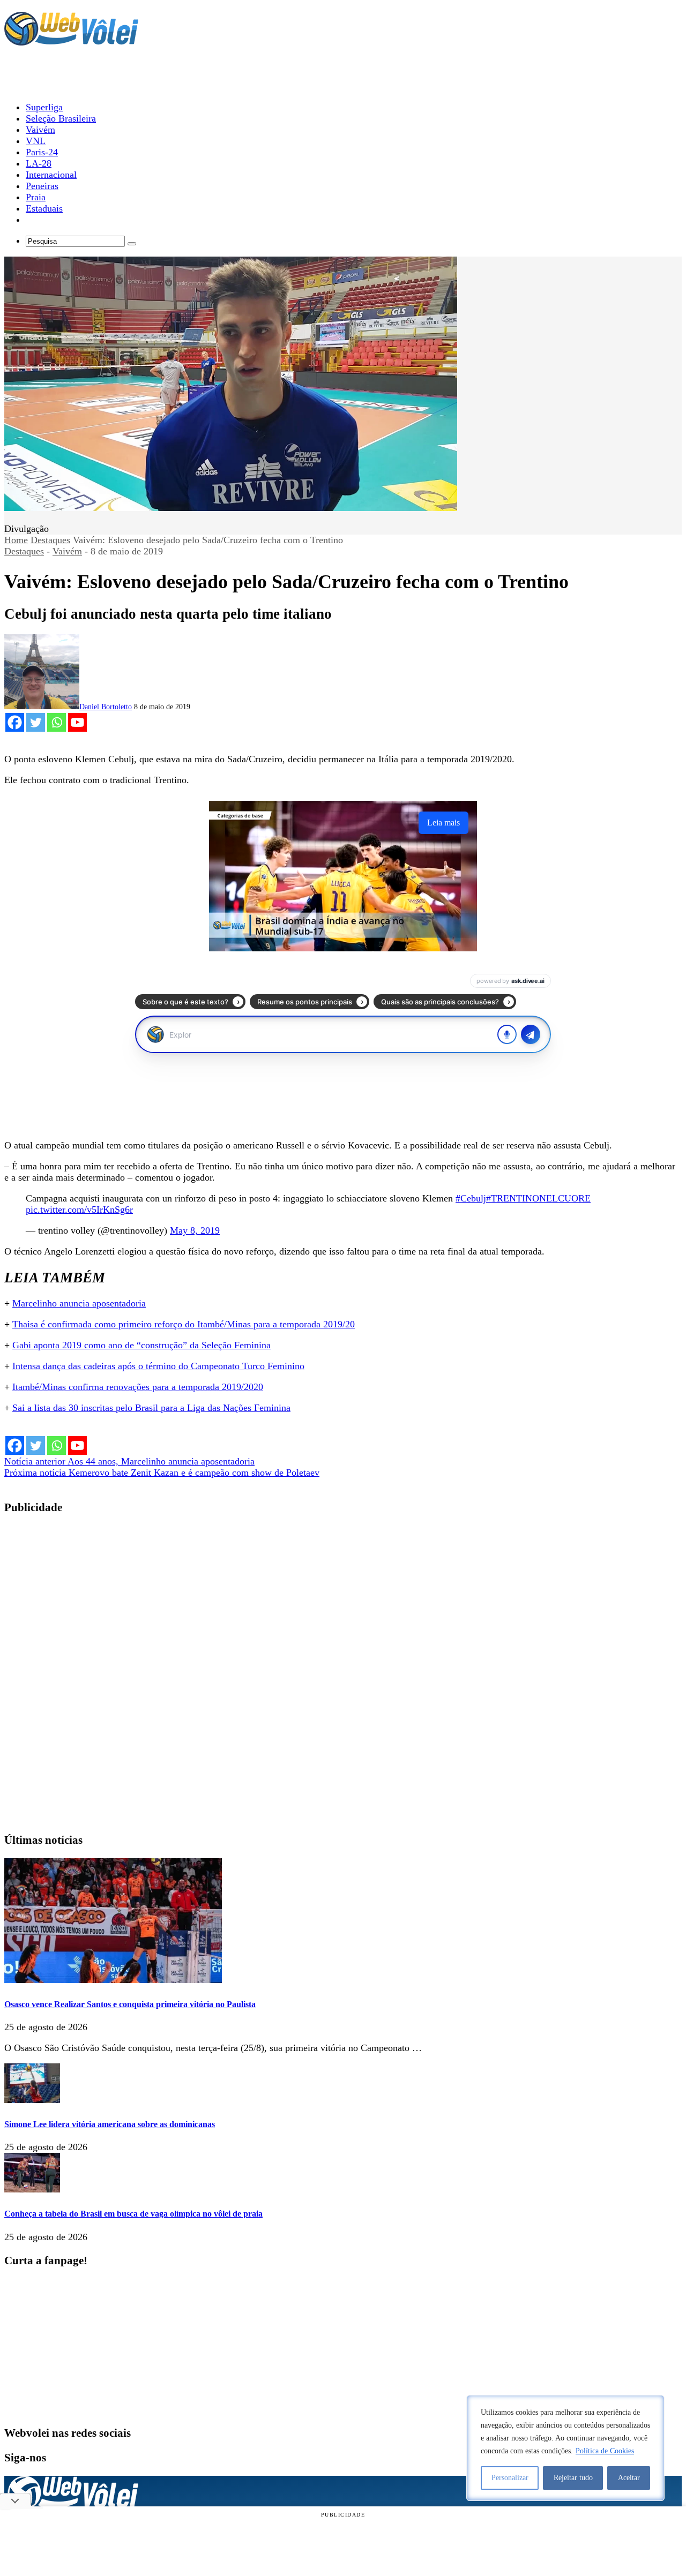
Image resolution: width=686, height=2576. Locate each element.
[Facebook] (15, 722)
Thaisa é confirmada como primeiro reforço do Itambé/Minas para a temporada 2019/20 (184, 1324)
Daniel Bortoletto (106, 707)
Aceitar (629, 2478)
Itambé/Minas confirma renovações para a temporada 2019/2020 (138, 1387)
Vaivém (67, 551)
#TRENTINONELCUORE (538, 1198)
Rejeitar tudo (573, 2478)
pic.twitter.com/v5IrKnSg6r (79, 1210)
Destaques (50, 540)
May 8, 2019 (195, 1230)
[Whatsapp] (57, 722)
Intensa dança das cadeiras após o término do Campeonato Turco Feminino (158, 1366)
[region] (565, 2448)
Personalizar (510, 2478)
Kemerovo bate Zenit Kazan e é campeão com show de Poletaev (162, 1473)
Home (16, 540)
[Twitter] (36, 722)
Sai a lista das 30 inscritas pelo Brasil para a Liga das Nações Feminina (151, 1408)
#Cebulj (471, 1198)
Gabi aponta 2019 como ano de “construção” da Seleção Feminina (141, 1345)
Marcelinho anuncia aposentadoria (79, 1303)
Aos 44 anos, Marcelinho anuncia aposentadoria (129, 1461)
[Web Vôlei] (71, 41)
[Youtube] (77, 722)
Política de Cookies (605, 2451)
